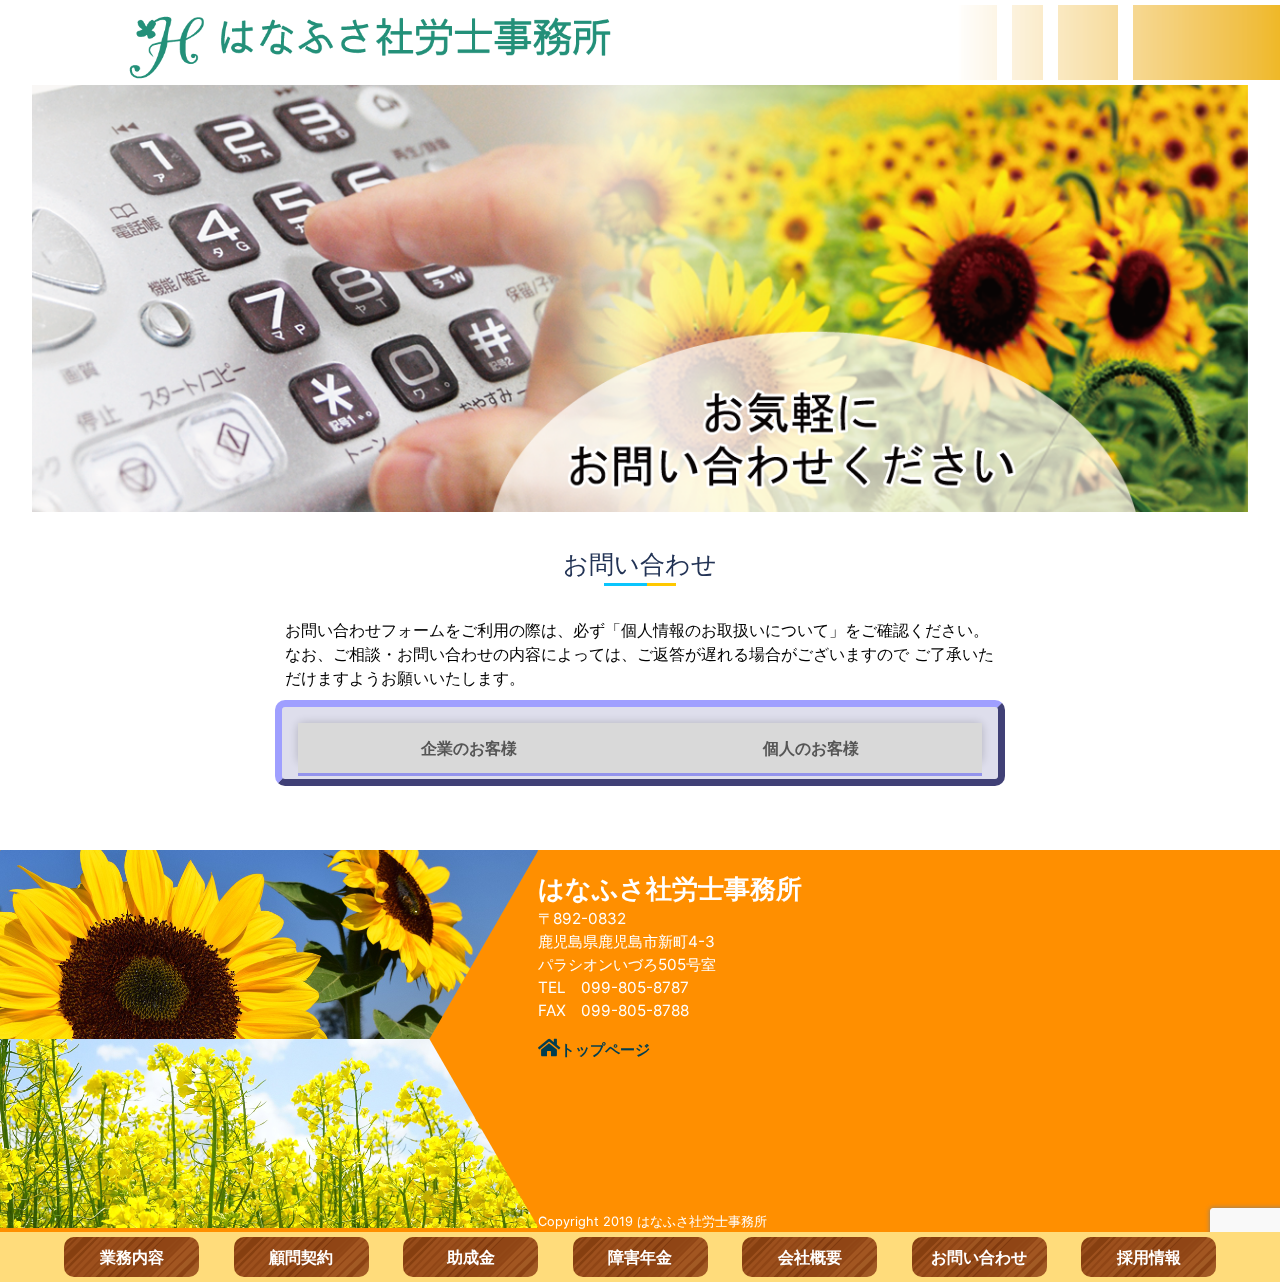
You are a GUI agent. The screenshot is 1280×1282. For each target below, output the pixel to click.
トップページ (605, 1049)
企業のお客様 (469, 748)
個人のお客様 (811, 748)
